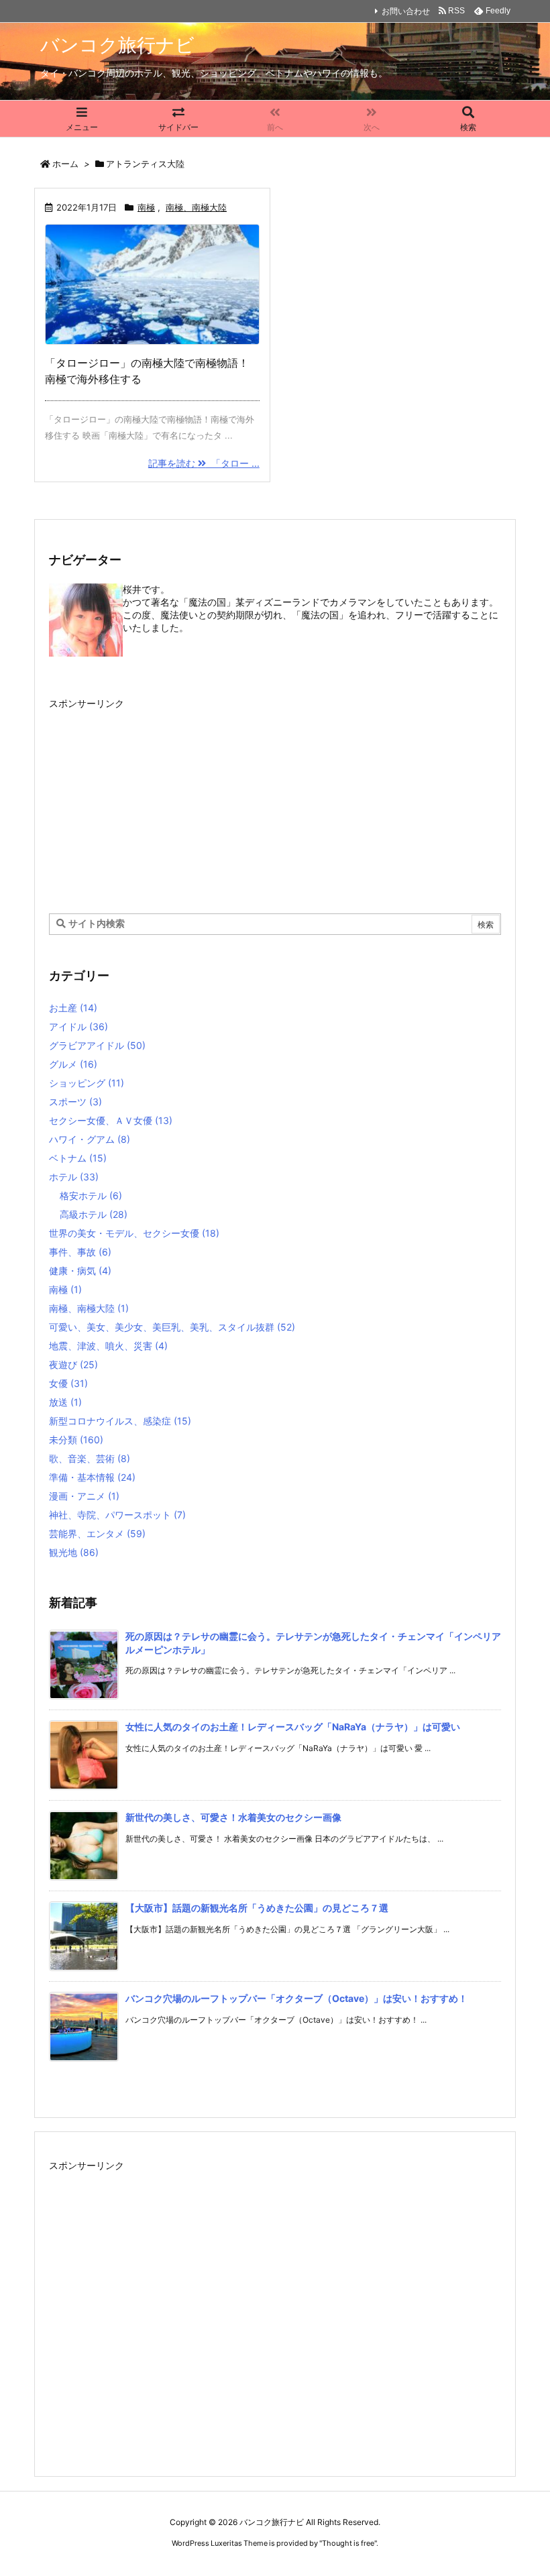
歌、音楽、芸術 (90, 1458)
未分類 (76, 1440)
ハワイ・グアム (90, 1139)
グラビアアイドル (97, 1045)
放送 (65, 1402)
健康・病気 (80, 1271)
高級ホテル (94, 1214)
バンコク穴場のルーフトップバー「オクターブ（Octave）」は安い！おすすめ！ (296, 1998)
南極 (146, 207)
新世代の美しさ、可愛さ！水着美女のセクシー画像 (233, 1817)
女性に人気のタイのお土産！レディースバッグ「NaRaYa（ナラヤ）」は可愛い (293, 1727)
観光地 (74, 1552)
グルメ (73, 1064)
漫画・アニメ (84, 1496)
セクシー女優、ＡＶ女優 (111, 1120)
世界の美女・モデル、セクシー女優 (134, 1233)
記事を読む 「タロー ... (204, 463)
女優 (68, 1383)
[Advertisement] (275, 797)
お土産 (73, 1008)
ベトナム (78, 1158)
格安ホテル (91, 1195)
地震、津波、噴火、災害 (108, 1346)
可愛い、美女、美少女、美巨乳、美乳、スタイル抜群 (172, 1327)
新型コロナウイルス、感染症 (120, 1421)
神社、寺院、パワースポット (117, 1515)
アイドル (78, 1026)
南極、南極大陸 (196, 207)
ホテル (74, 1177)
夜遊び (73, 1364)
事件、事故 (80, 1252)
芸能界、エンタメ (97, 1533)
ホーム (65, 164)
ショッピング (87, 1083)
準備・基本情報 (92, 1477)
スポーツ (75, 1102)
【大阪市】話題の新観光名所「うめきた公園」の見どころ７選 (257, 1908)
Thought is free (348, 2543)
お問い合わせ (406, 11)
